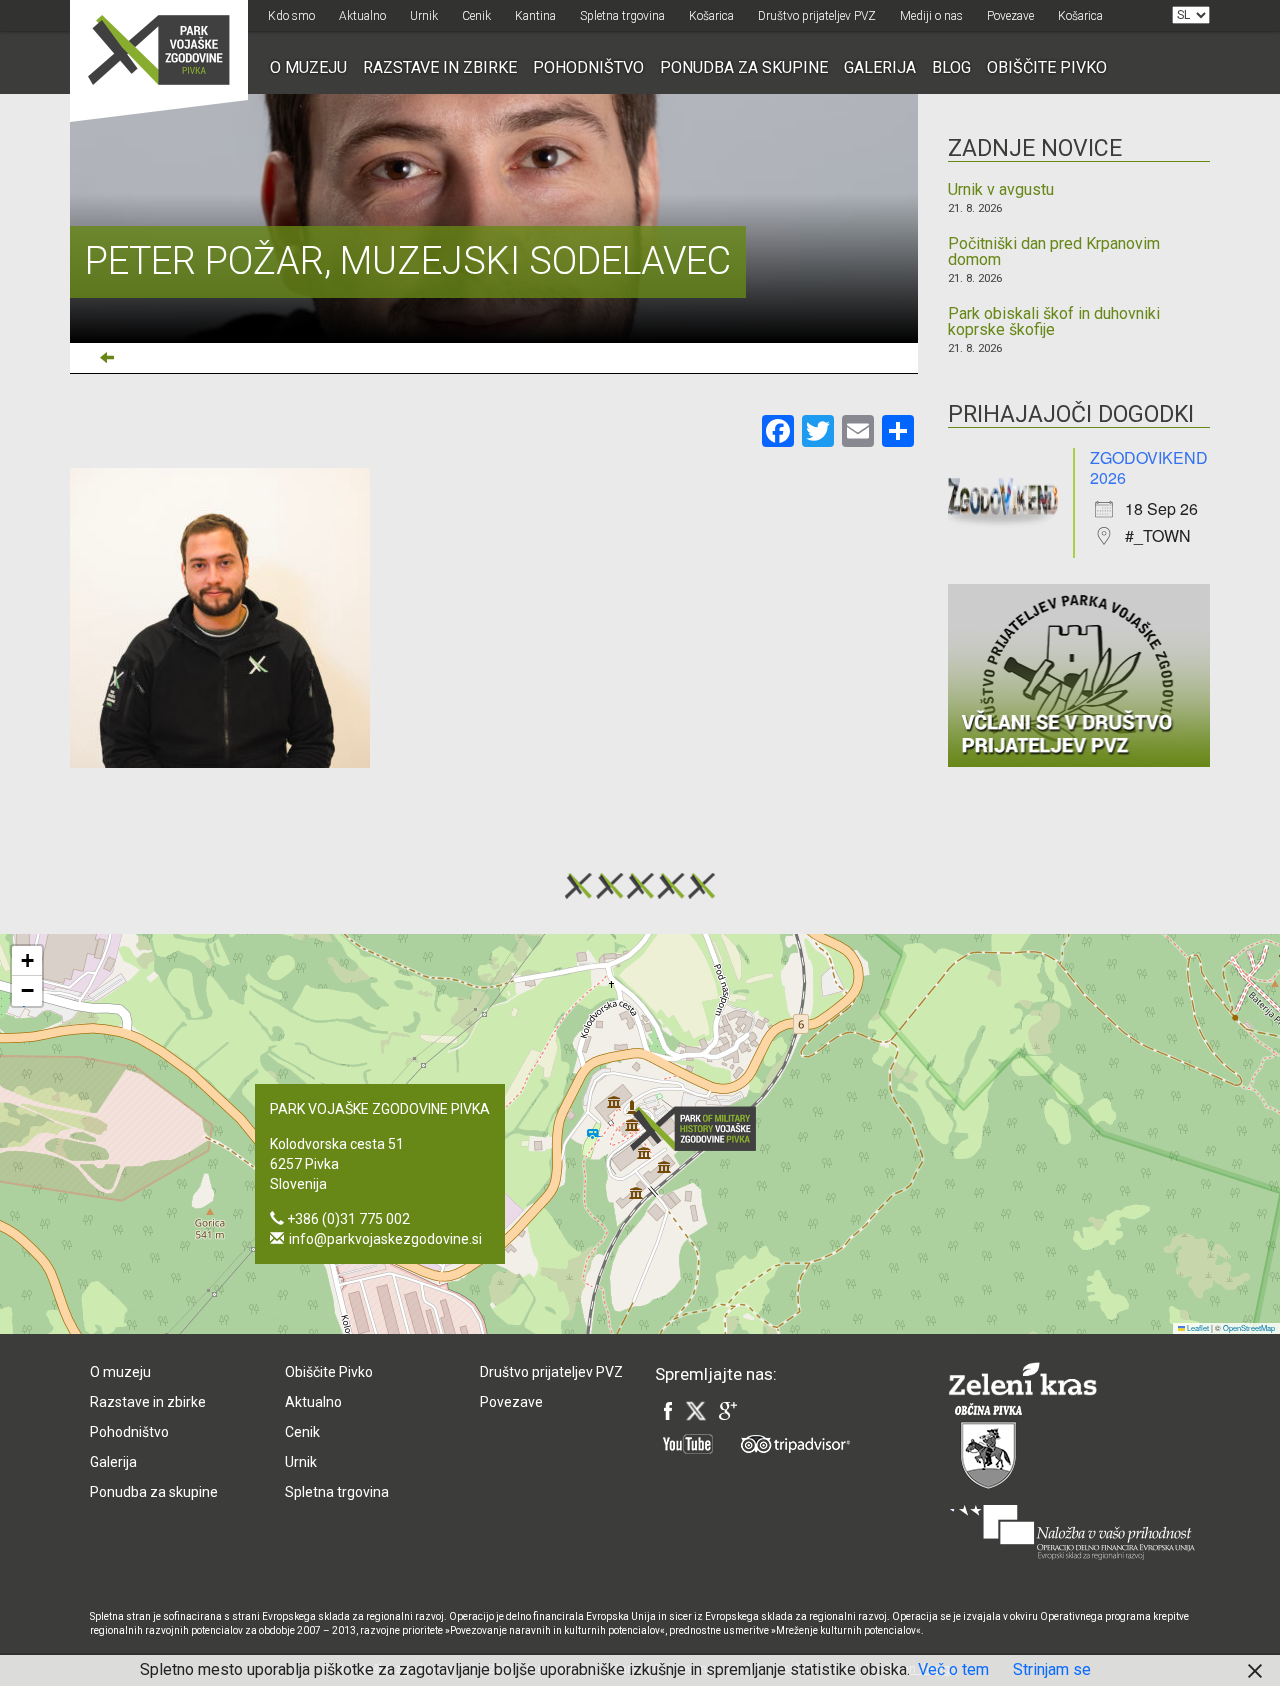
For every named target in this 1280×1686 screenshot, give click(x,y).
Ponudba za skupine (744, 67)
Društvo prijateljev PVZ (817, 16)
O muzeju (308, 67)
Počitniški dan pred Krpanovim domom (1054, 252)
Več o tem (953, 1669)
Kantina (535, 16)
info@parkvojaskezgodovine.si (385, 1239)
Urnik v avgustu (1001, 190)
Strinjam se (1052, 1669)
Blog (951, 67)
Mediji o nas (931, 16)
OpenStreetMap (1249, 1327)
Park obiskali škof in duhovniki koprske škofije (1054, 322)
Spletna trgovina (622, 16)
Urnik (424, 16)
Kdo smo (291, 16)
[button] (699, 1128)
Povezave (1010, 16)
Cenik (476, 16)
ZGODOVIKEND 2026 (1149, 467)
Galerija (880, 67)
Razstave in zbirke (440, 67)
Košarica (711, 16)
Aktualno (362, 16)
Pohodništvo (588, 67)
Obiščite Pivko (1047, 67)
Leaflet (1197, 1327)
